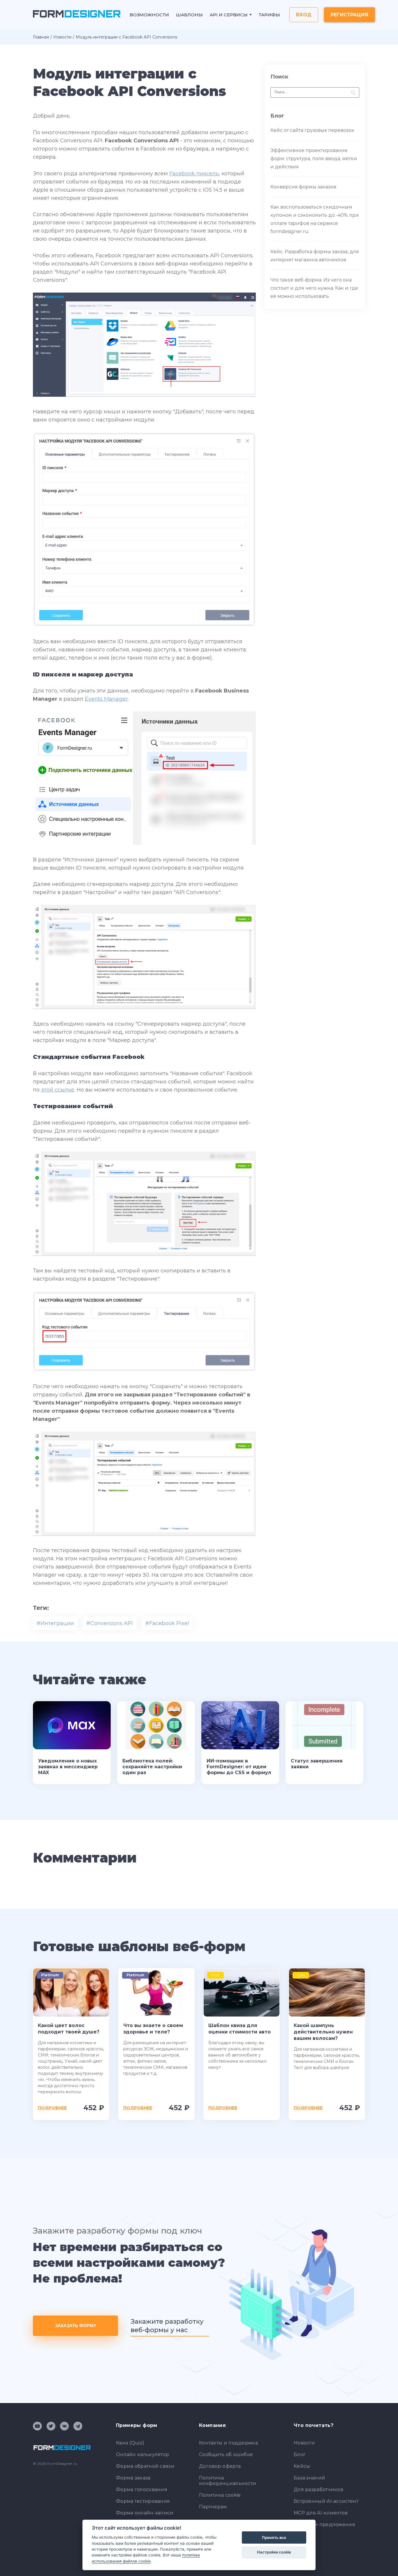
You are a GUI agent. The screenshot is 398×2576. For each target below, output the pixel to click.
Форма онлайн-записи (145, 2513)
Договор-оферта (220, 2466)
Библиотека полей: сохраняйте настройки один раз (152, 1767)
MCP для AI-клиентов (321, 2513)
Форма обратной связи (145, 2466)
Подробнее (52, 2108)
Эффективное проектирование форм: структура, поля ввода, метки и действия (314, 159)
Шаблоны (189, 15)
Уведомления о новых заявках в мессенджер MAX (68, 1767)
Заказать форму (75, 2326)
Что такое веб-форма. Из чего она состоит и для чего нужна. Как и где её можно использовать (314, 288)
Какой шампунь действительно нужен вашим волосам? (323, 2032)
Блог (300, 2455)
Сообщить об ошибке (226, 2455)
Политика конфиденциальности (228, 2481)
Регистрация (349, 15)
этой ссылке (58, 1090)
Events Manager (106, 699)
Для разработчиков (318, 2490)
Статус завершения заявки (317, 1764)
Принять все (274, 2537)
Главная (41, 37)
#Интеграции (55, 1623)
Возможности (149, 15)
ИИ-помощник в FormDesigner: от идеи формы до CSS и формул (239, 1767)
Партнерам (213, 2507)
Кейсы (302, 2466)
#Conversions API (110, 1623)
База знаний (309, 2478)
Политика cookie (220, 2495)
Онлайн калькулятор (142, 2455)
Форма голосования (142, 2490)
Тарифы (269, 15)
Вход (304, 15)
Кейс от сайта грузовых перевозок (312, 130)
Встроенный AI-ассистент (326, 2501)
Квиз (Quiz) (130, 2443)
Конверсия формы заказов (303, 187)
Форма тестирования (143, 2501)
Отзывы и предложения (324, 2525)
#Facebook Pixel (167, 1623)
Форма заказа (133, 2478)
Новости (62, 37)
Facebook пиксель (194, 174)
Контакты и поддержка (228, 2443)
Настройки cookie (274, 2552)
